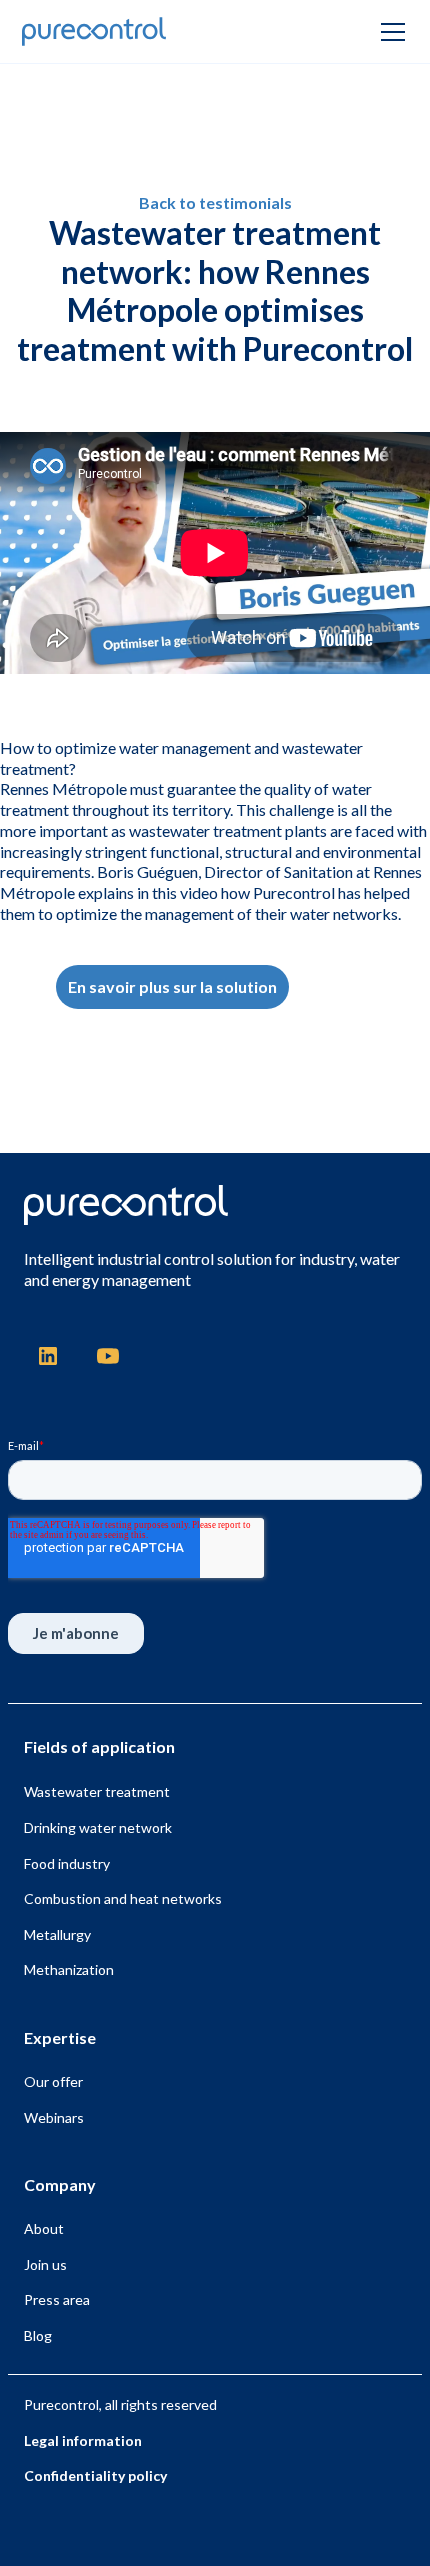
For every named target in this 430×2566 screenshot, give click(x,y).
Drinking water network (98, 1827)
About (44, 2228)
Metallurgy (57, 1934)
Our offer (53, 2081)
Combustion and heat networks (123, 1898)
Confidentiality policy (95, 2475)
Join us (45, 2264)
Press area (57, 2299)
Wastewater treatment (97, 1791)
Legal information (83, 2440)
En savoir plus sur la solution (172, 986)
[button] (389, 32)
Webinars (54, 2117)
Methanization (69, 1969)
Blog (38, 2335)
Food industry (67, 1863)
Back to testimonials (215, 202)
